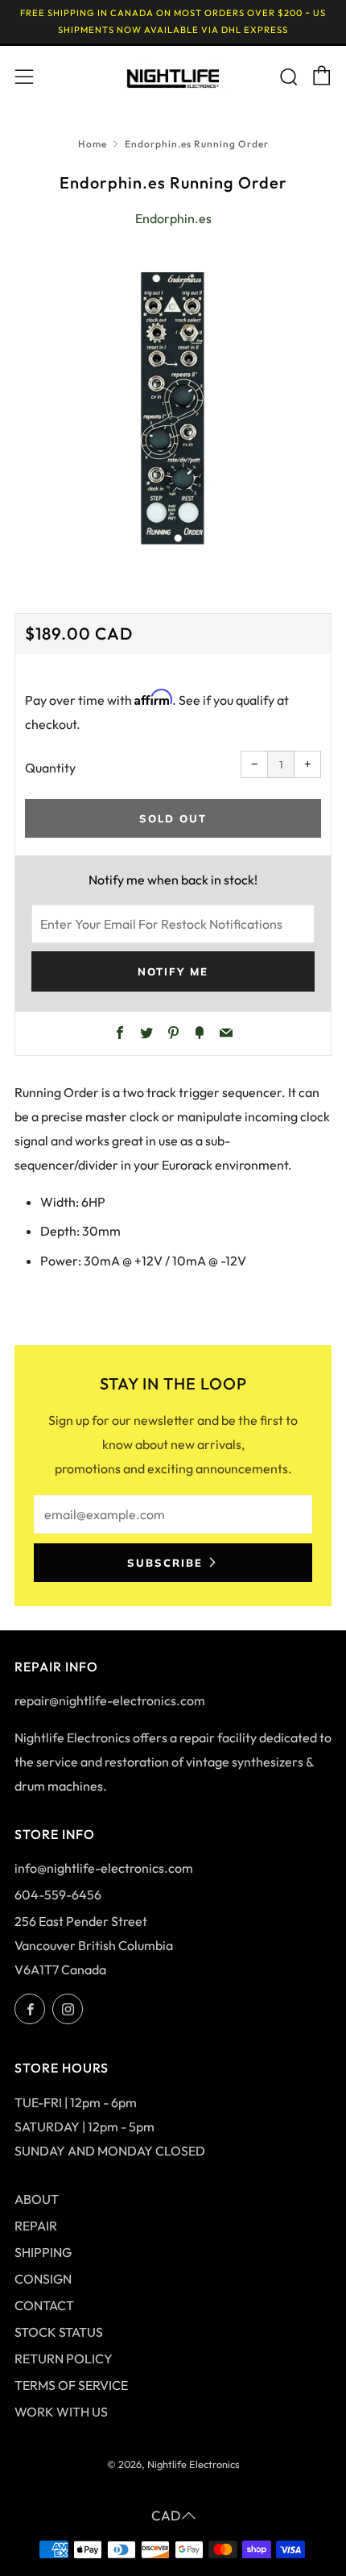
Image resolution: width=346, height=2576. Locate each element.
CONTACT (44, 2305)
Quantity (50, 768)
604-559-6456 (58, 1895)
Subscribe (165, 1563)
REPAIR (36, 2226)
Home (93, 144)
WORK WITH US (61, 2412)
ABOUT (37, 2199)
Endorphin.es (173, 218)
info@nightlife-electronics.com (104, 1868)
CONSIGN (43, 2279)
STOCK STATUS (59, 2332)
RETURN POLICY (64, 2359)
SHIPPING (43, 2252)
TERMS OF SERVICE (71, 2385)
